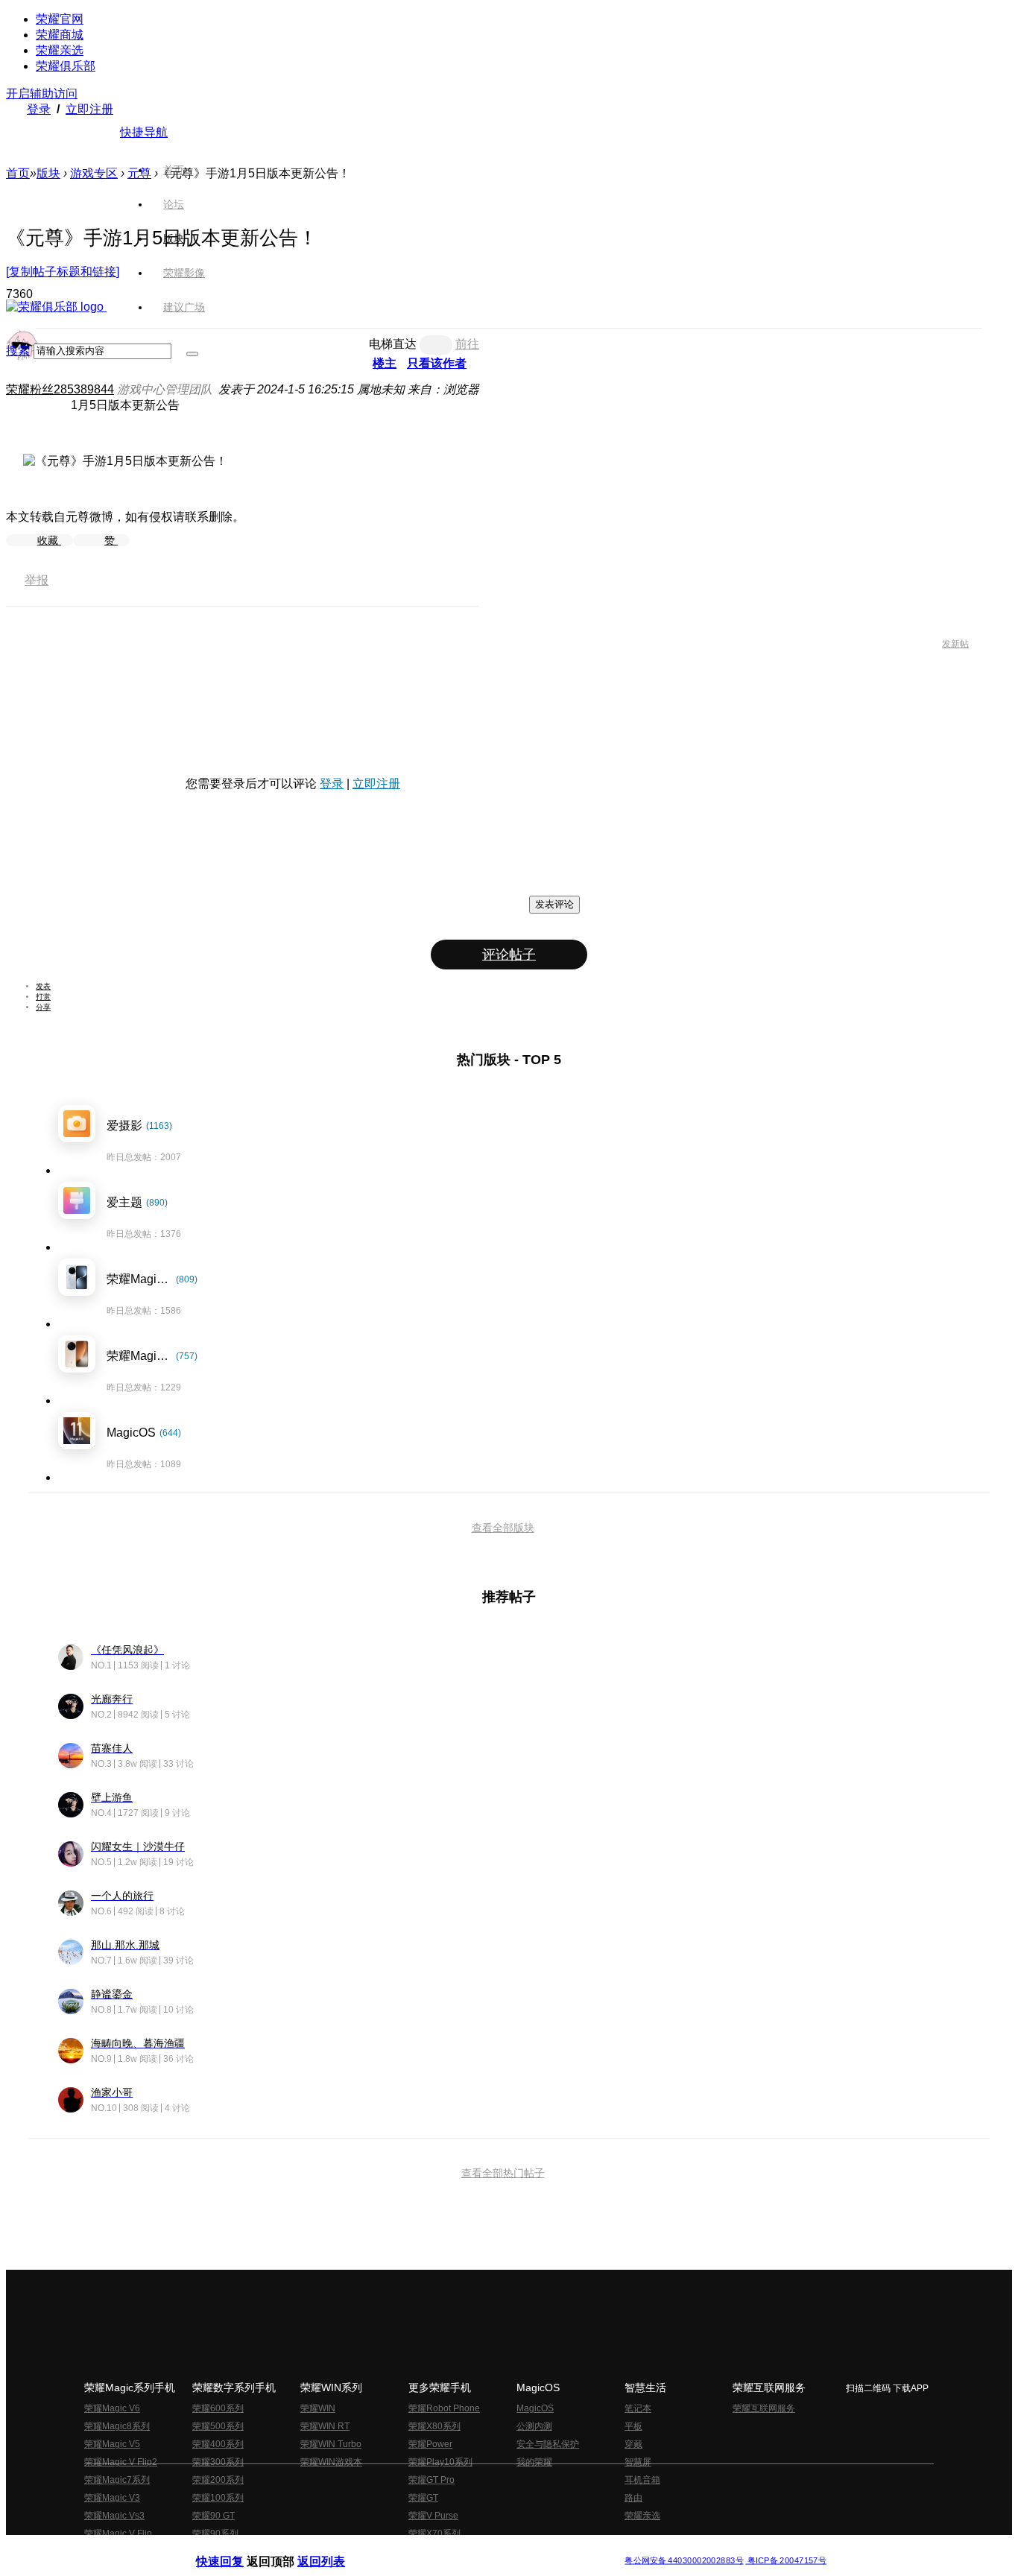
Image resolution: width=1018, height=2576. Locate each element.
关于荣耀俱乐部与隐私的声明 (335, 2549)
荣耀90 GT (214, 2516)
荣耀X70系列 (434, 2534)
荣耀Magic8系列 (117, 2426)
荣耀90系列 (215, 2534)
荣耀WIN (318, 2408)
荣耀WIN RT (325, 2426)
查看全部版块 (503, 1528)
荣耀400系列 (218, 2444)
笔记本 (638, 2408)
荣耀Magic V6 (112, 2408)
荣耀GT (423, 2498)
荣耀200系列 (218, 2480)
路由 (633, 2498)
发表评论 (554, 904)
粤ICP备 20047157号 (786, 2561)
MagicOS (535, 2408)
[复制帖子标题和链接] (63, 272)
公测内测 (534, 2426)
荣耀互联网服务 (764, 2408)
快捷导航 (144, 132)
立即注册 (89, 109)
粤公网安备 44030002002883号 (684, 2561)
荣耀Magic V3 (112, 2498)
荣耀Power (430, 2444)
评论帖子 (509, 955)
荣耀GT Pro (431, 2480)
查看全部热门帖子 (503, 2173)
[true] (192, 354)
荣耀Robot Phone (444, 2408)
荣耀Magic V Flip (118, 2534)
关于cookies (418, 2549)
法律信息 (460, 2549)
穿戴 (633, 2444)
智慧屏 (638, 2462)
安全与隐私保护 (548, 2444)
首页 (174, 170)
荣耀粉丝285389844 (60, 389)
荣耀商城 (60, 35)
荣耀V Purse (433, 2516)
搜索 (18, 351)
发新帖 (955, 644)
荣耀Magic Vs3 (114, 2516)
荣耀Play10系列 (440, 2462)
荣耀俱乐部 (66, 66)
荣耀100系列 (218, 2498)
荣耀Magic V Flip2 (121, 2462)
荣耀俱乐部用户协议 (236, 2549)
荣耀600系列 (218, 2408)
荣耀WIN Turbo (331, 2444)
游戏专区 (94, 173)
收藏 (49, 540)
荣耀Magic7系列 (117, 2480)
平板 (633, 2426)
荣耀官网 (60, 19)
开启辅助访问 (42, 94)
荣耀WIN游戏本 (331, 2462)
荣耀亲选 (60, 50)
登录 (39, 109)
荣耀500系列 (218, 2426)
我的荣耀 (534, 2462)
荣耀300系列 (218, 2462)
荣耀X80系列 (434, 2426)
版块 (48, 173)
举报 (37, 580)
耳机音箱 (642, 2480)
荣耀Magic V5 (112, 2444)
